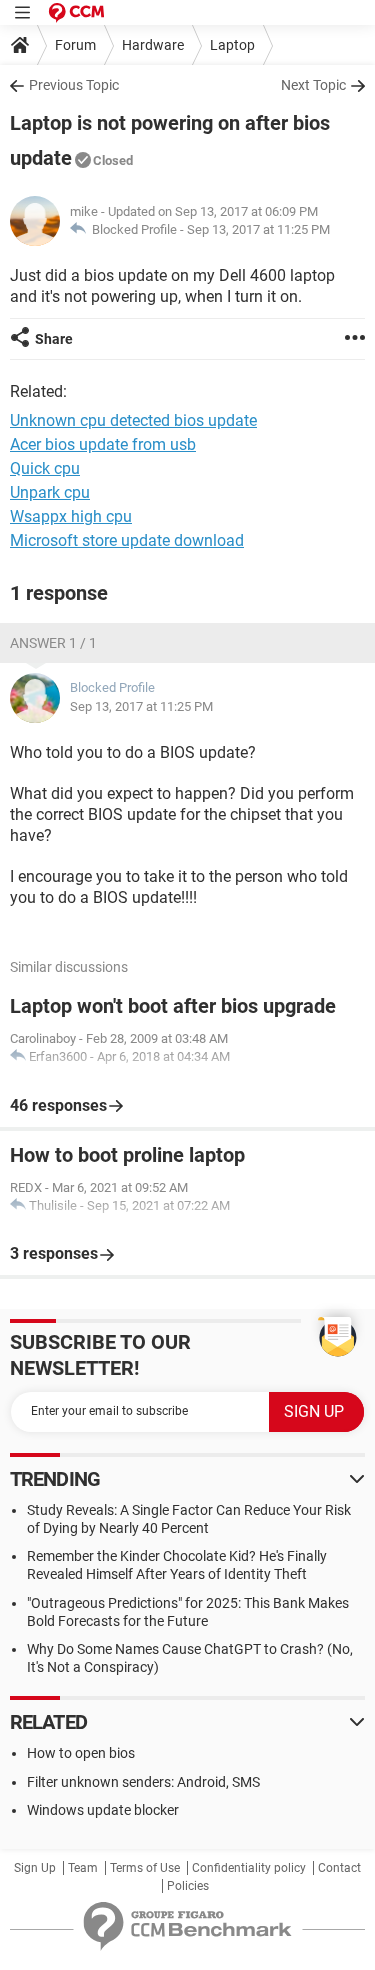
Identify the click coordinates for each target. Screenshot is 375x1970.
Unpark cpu (50, 492)
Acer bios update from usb (103, 444)
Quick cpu (45, 468)
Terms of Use (145, 1868)
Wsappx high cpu (71, 516)
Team (83, 1868)
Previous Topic (74, 85)
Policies (188, 1886)
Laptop (232, 45)
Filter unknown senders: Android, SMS (143, 1782)
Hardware (153, 45)
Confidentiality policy (249, 1868)
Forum (75, 45)
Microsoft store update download (127, 540)
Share (54, 339)
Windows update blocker (103, 1810)
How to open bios (81, 1753)
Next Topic (313, 85)
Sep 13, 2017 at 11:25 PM (258, 229)
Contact (339, 1868)
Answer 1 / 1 (53, 643)
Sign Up (35, 1868)
